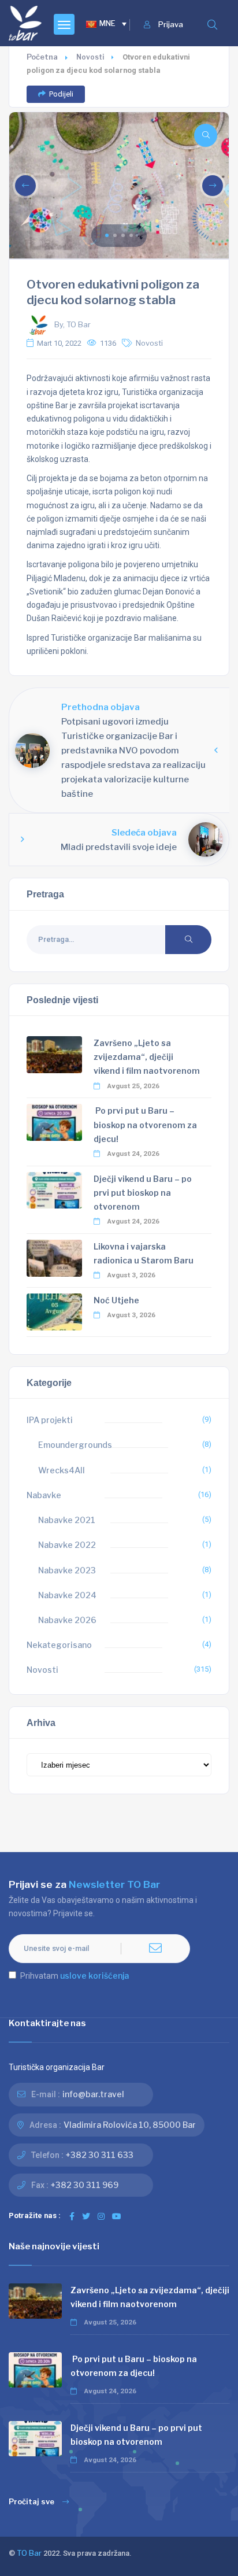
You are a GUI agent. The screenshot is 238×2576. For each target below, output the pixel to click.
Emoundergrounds (75, 1445)
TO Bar (29, 2553)
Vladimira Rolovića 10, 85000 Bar (130, 2125)
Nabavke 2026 (67, 1620)
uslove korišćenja (94, 1976)
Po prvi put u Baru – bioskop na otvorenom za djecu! (145, 1124)
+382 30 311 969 (85, 2185)
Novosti (90, 57)
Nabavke (44, 1495)
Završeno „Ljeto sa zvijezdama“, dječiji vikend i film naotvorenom (147, 1057)
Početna (42, 57)
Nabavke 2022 (67, 1545)
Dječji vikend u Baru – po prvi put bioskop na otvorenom (143, 1193)
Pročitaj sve (31, 2502)
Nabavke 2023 (67, 1570)
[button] (107, 235)
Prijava (171, 25)
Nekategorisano (59, 1645)
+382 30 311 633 (100, 2155)
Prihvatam (75, 1976)
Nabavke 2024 (67, 1595)
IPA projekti (50, 1420)
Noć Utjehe (116, 1300)
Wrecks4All (62, 1470)
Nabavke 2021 (67, 1520)
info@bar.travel (93, 2094)
